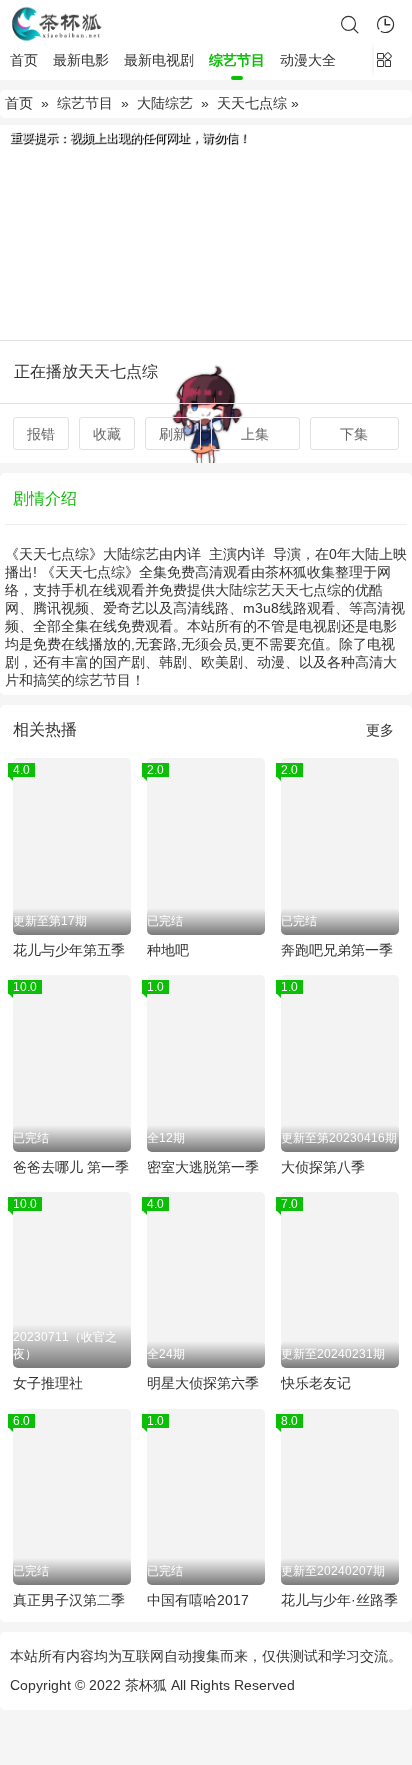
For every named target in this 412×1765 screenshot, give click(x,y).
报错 (41, 434)
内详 (187, 554)
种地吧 (168, 950)
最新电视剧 (159, 60)
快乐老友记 (316, 1383)
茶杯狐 (146, 1685)
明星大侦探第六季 (203, 1383)
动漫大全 (308, 60)
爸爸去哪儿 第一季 (71, 1167)
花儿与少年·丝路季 (339, 1600)
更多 (380, 730)
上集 (255, 434)
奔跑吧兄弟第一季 (337, 950)
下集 (354, 434)
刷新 (173, 434)
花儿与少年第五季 (69, 950)
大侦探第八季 (323, 1167)
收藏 (107, 434)
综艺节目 (237, 60)
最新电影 (81, 60)
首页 (24, 60)
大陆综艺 (165, 103)
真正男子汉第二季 (69, 1600)
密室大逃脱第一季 (203, 1167)
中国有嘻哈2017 (198, 1600)
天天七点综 (252, 103)
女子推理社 (48, 1383)
